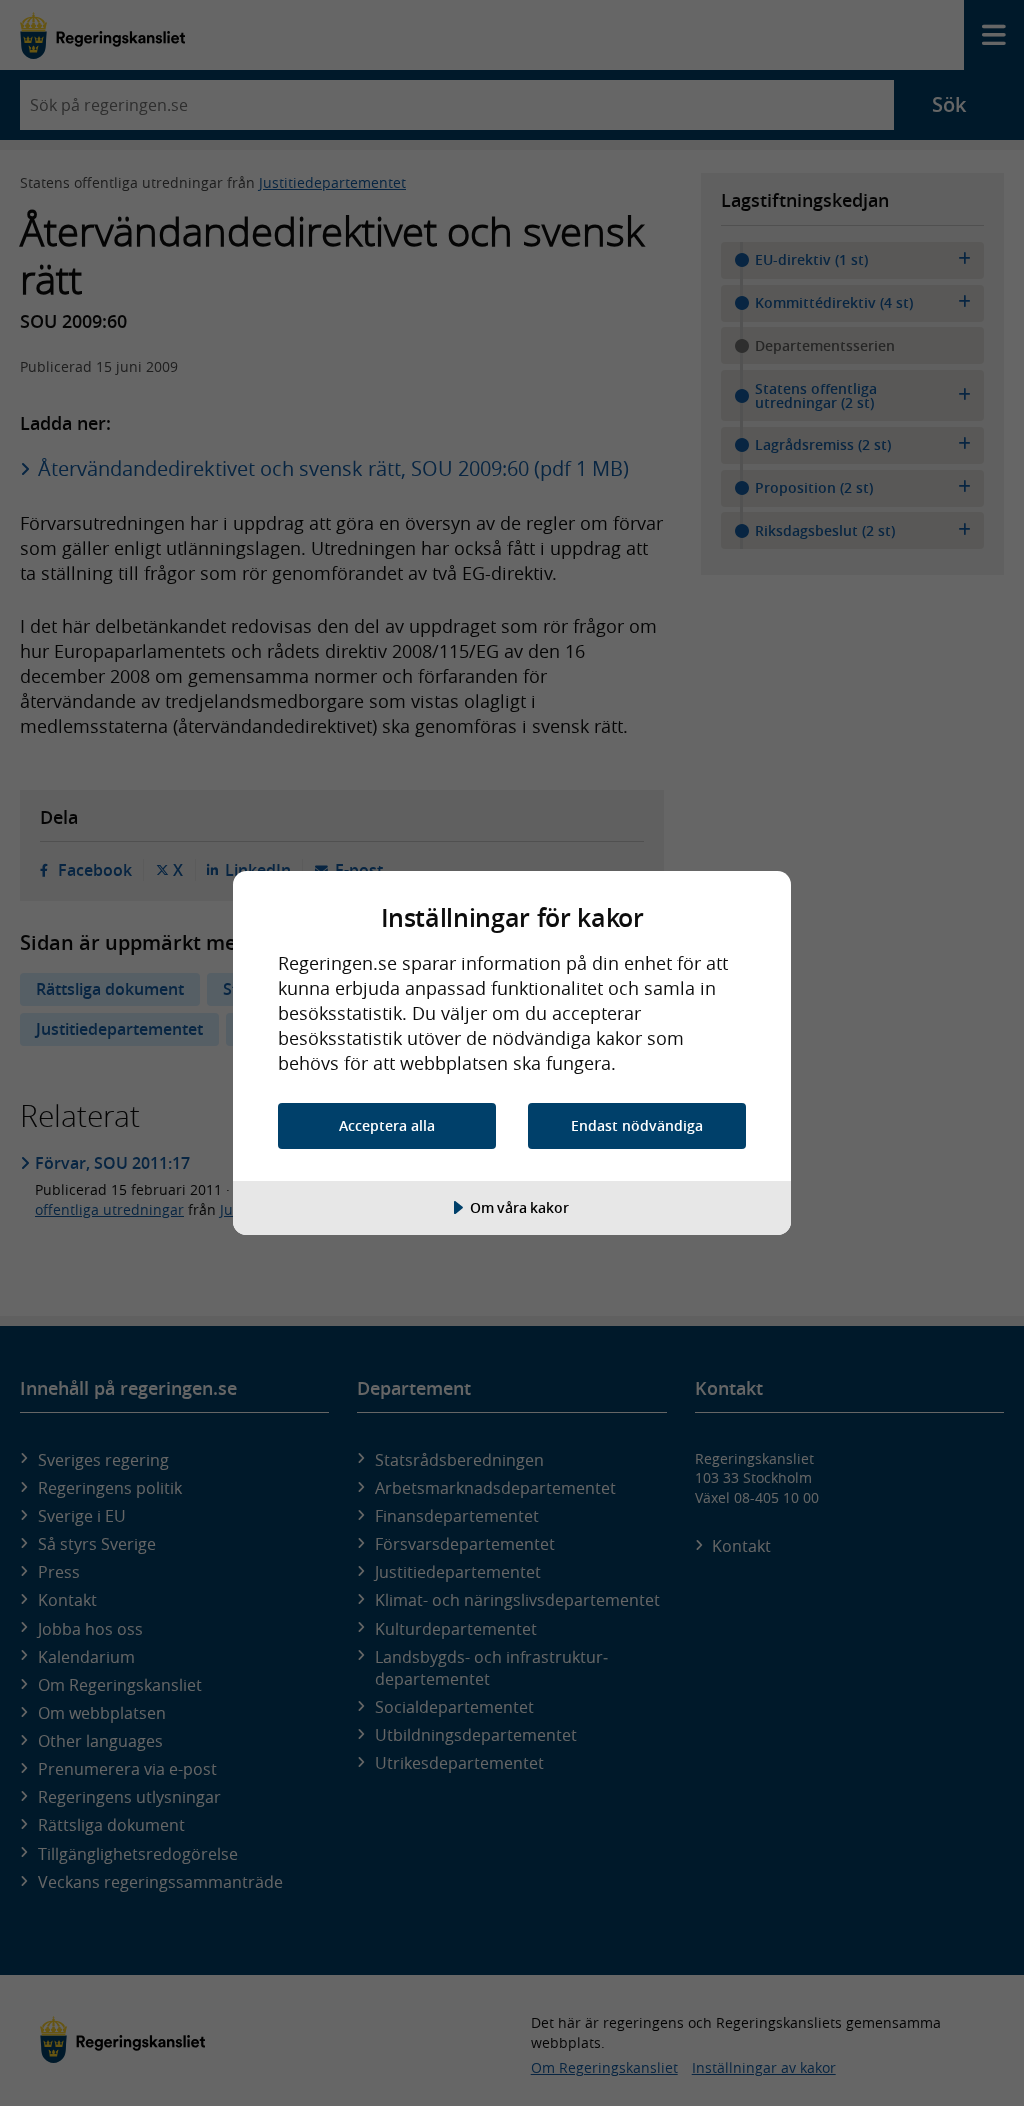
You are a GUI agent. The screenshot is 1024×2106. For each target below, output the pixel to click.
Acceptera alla (387, 1125)
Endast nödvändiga (637, 1125)
